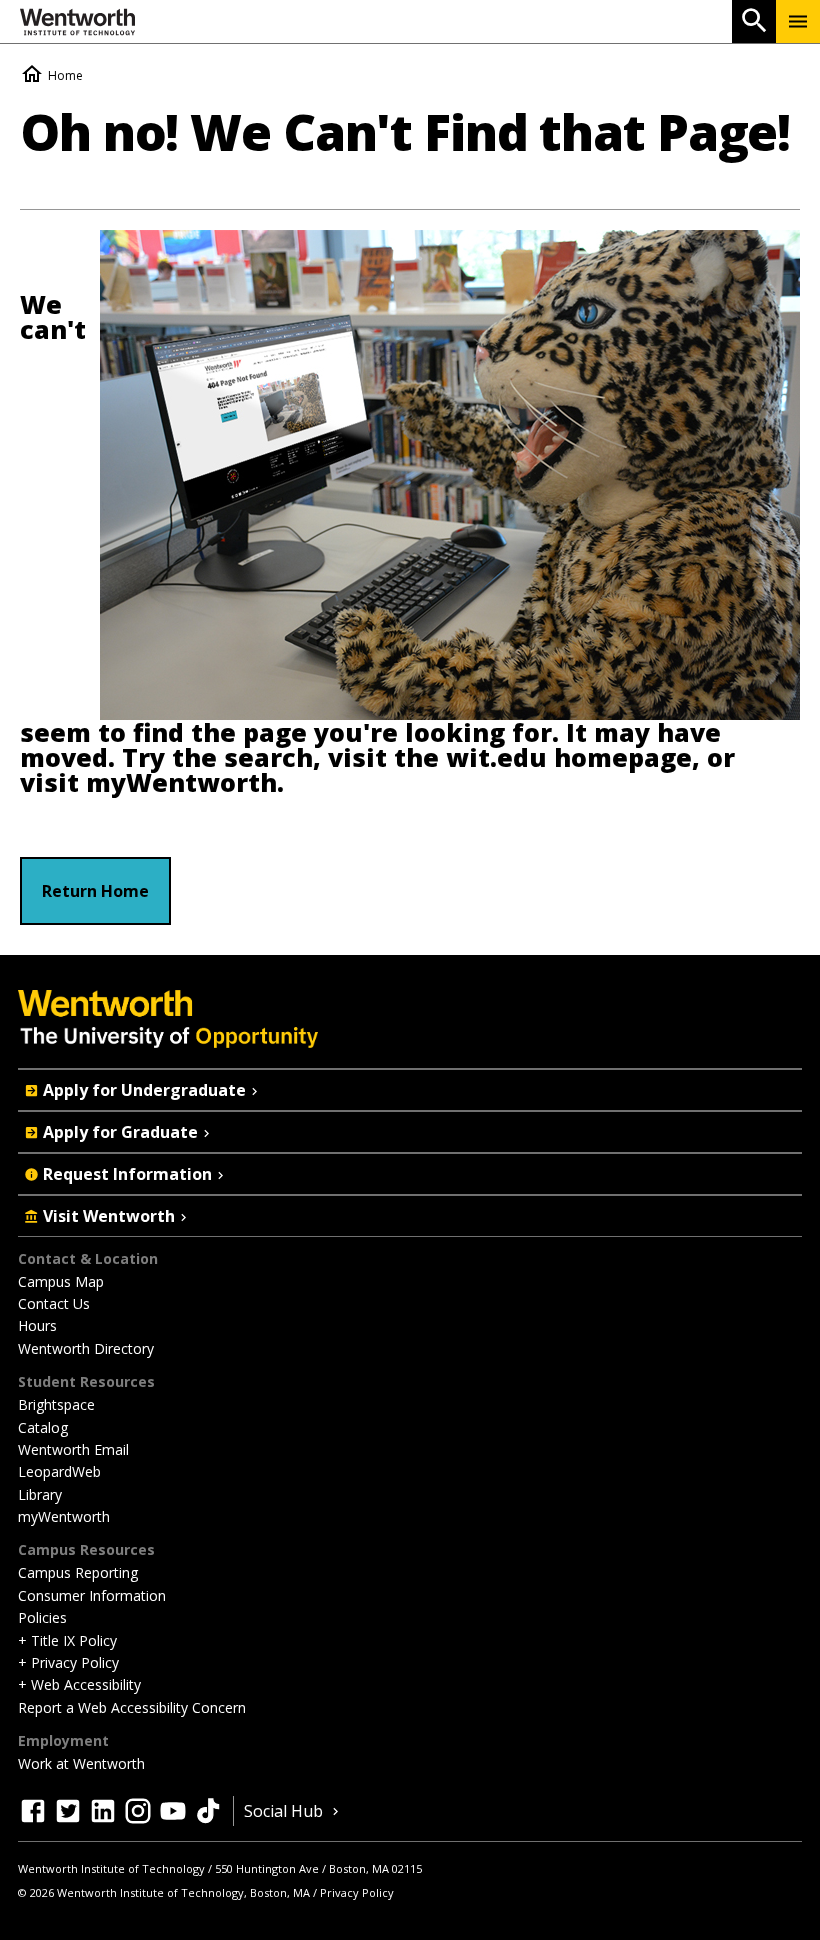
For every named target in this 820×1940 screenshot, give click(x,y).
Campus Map (61, 1281)
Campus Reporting (78, 1572)
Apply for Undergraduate (144, 1090)
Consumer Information (92, 1595)
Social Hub (283, 1811)
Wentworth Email (73, 1449)
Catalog (43, 1427)
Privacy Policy (357, 1892)
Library (40, 1494)
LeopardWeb (59, 1471)
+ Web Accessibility (79, 1684)
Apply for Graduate (120, 1132)
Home (65, 75)
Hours (37, 1325)
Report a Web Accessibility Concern (132, 1707)
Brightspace (56, 1404)
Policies (42, 1617)
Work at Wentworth (81, 1763)
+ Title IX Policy (67, 1640)
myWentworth (181, 782)
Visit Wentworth (109, 1216)
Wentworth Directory (86, 1348)
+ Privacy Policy (68, 1662)
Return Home (95, 891)
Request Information (127, 1174)
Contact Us (54, 1303)
